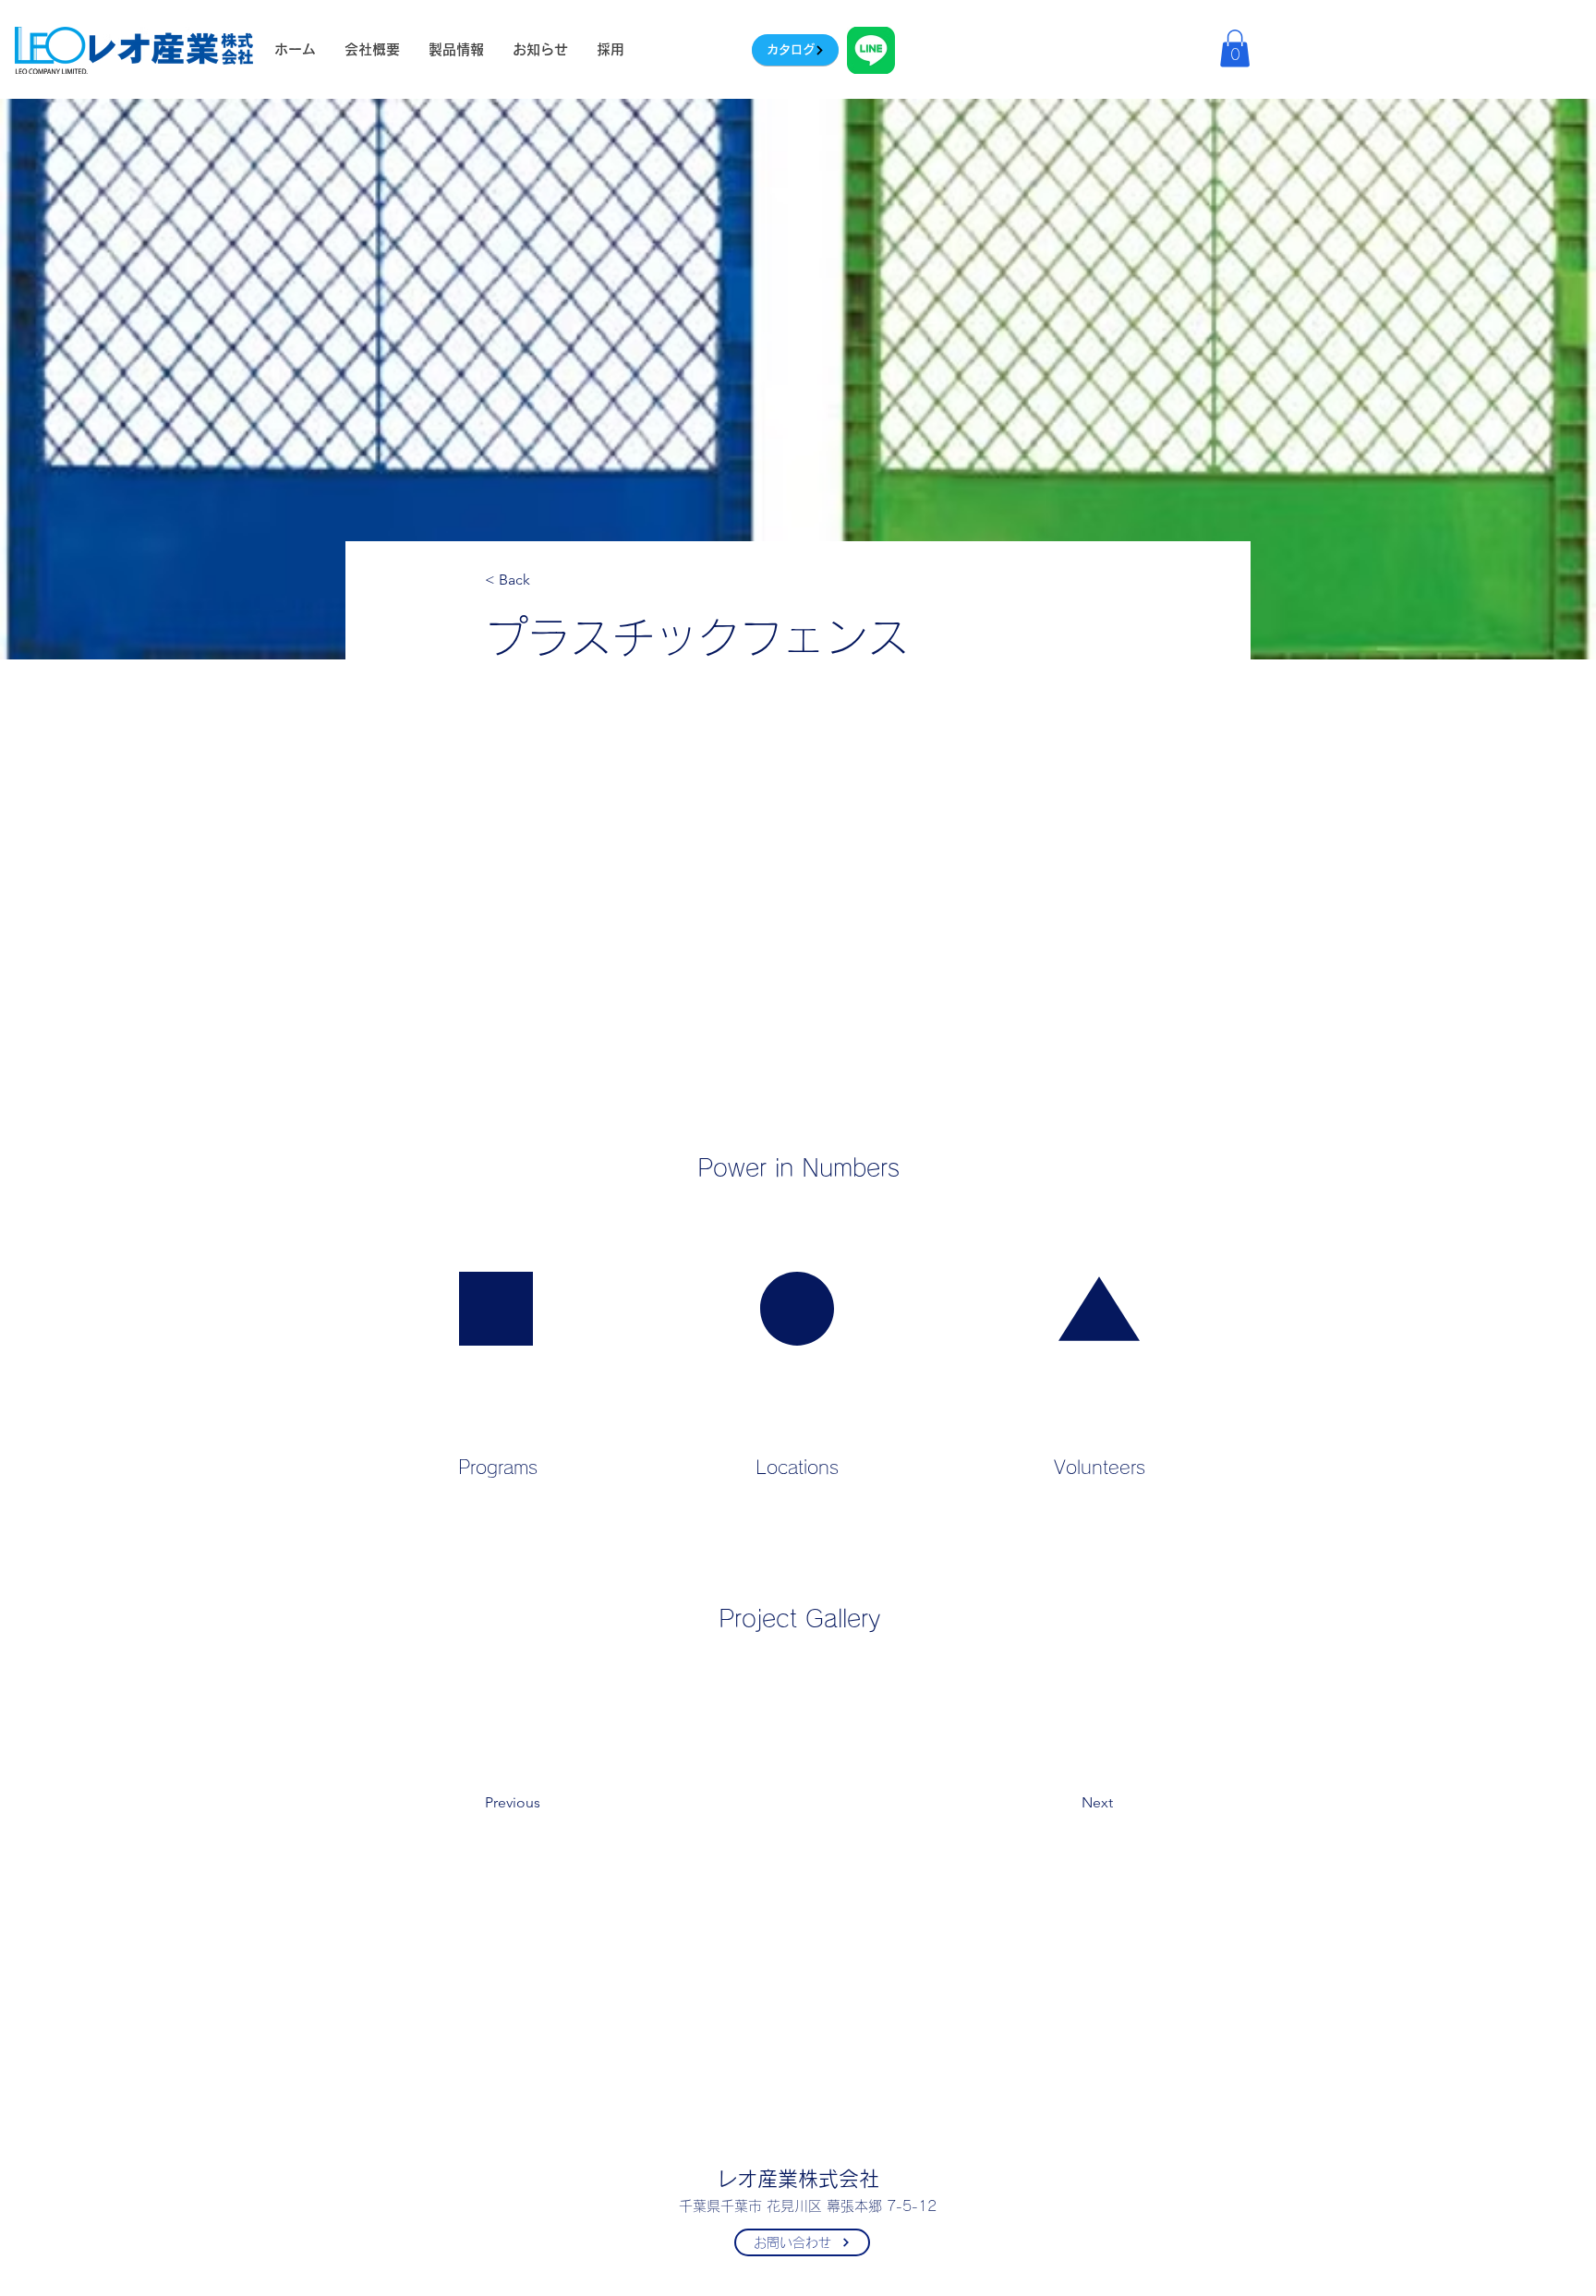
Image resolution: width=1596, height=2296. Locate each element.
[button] (1235, 48)
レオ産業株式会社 (798, 2179)
